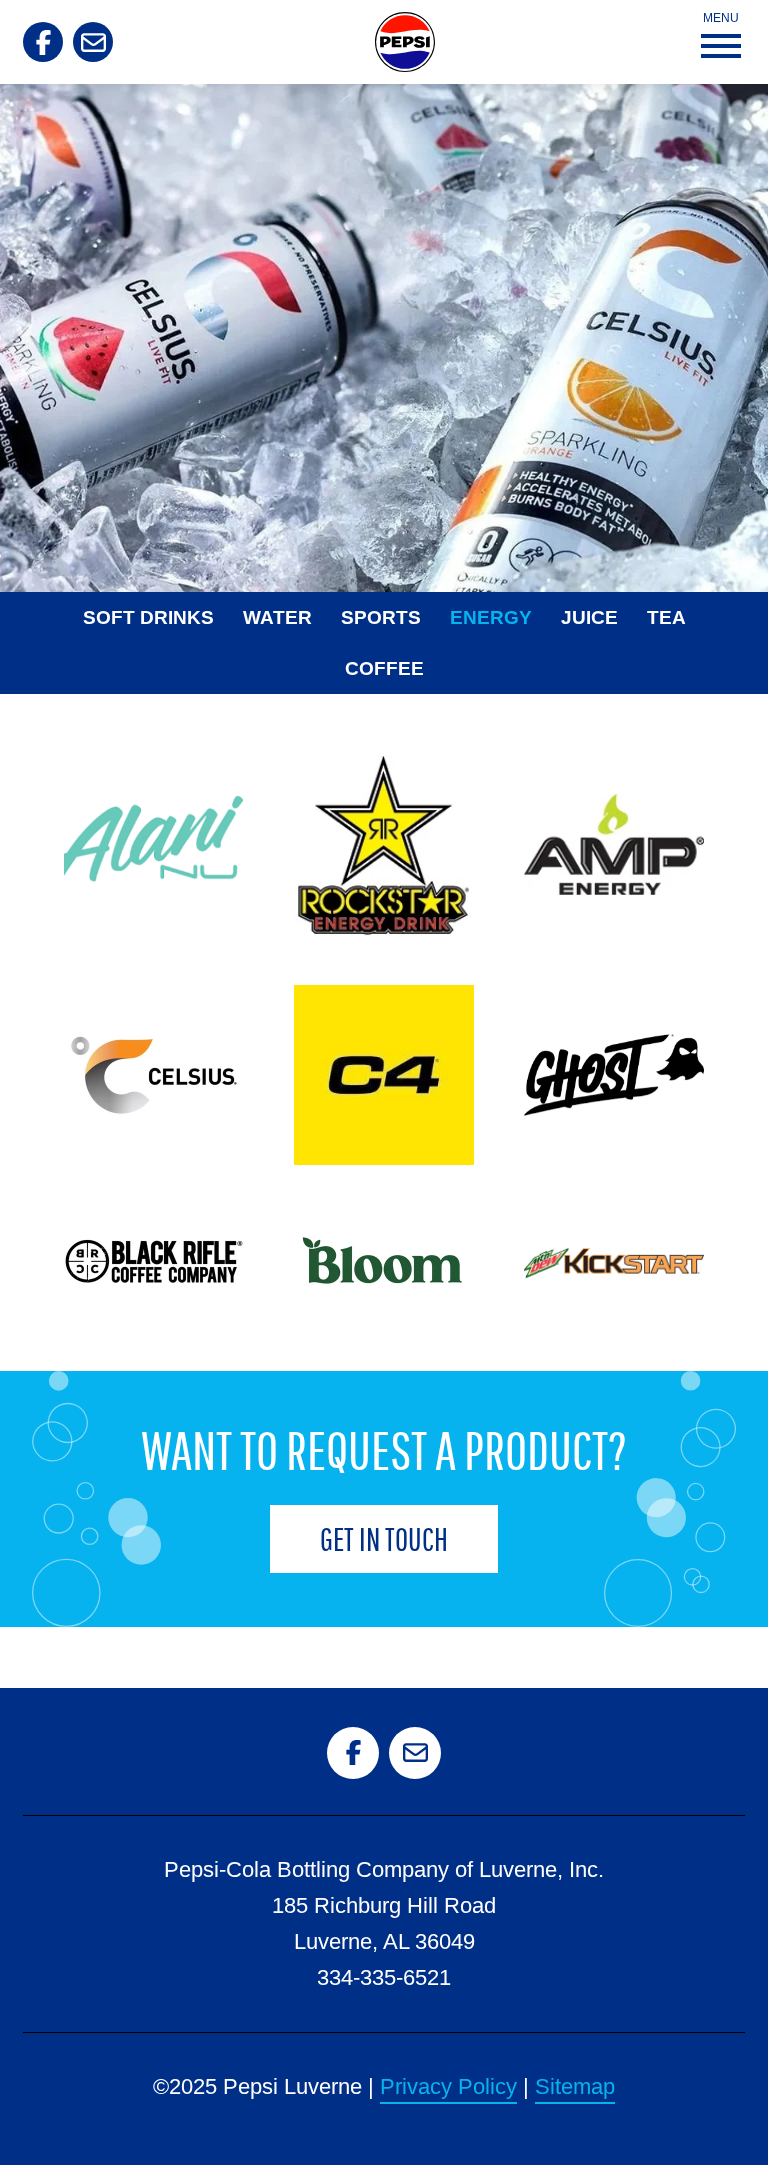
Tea (666, 617)
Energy (491, 617)
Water (277, 617)
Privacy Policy (448, 2086)
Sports (381, 617)
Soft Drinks (148, 617)
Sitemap (575, 2086)
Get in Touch (384, 1539)
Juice (589, 617)
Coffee (384, 668)
